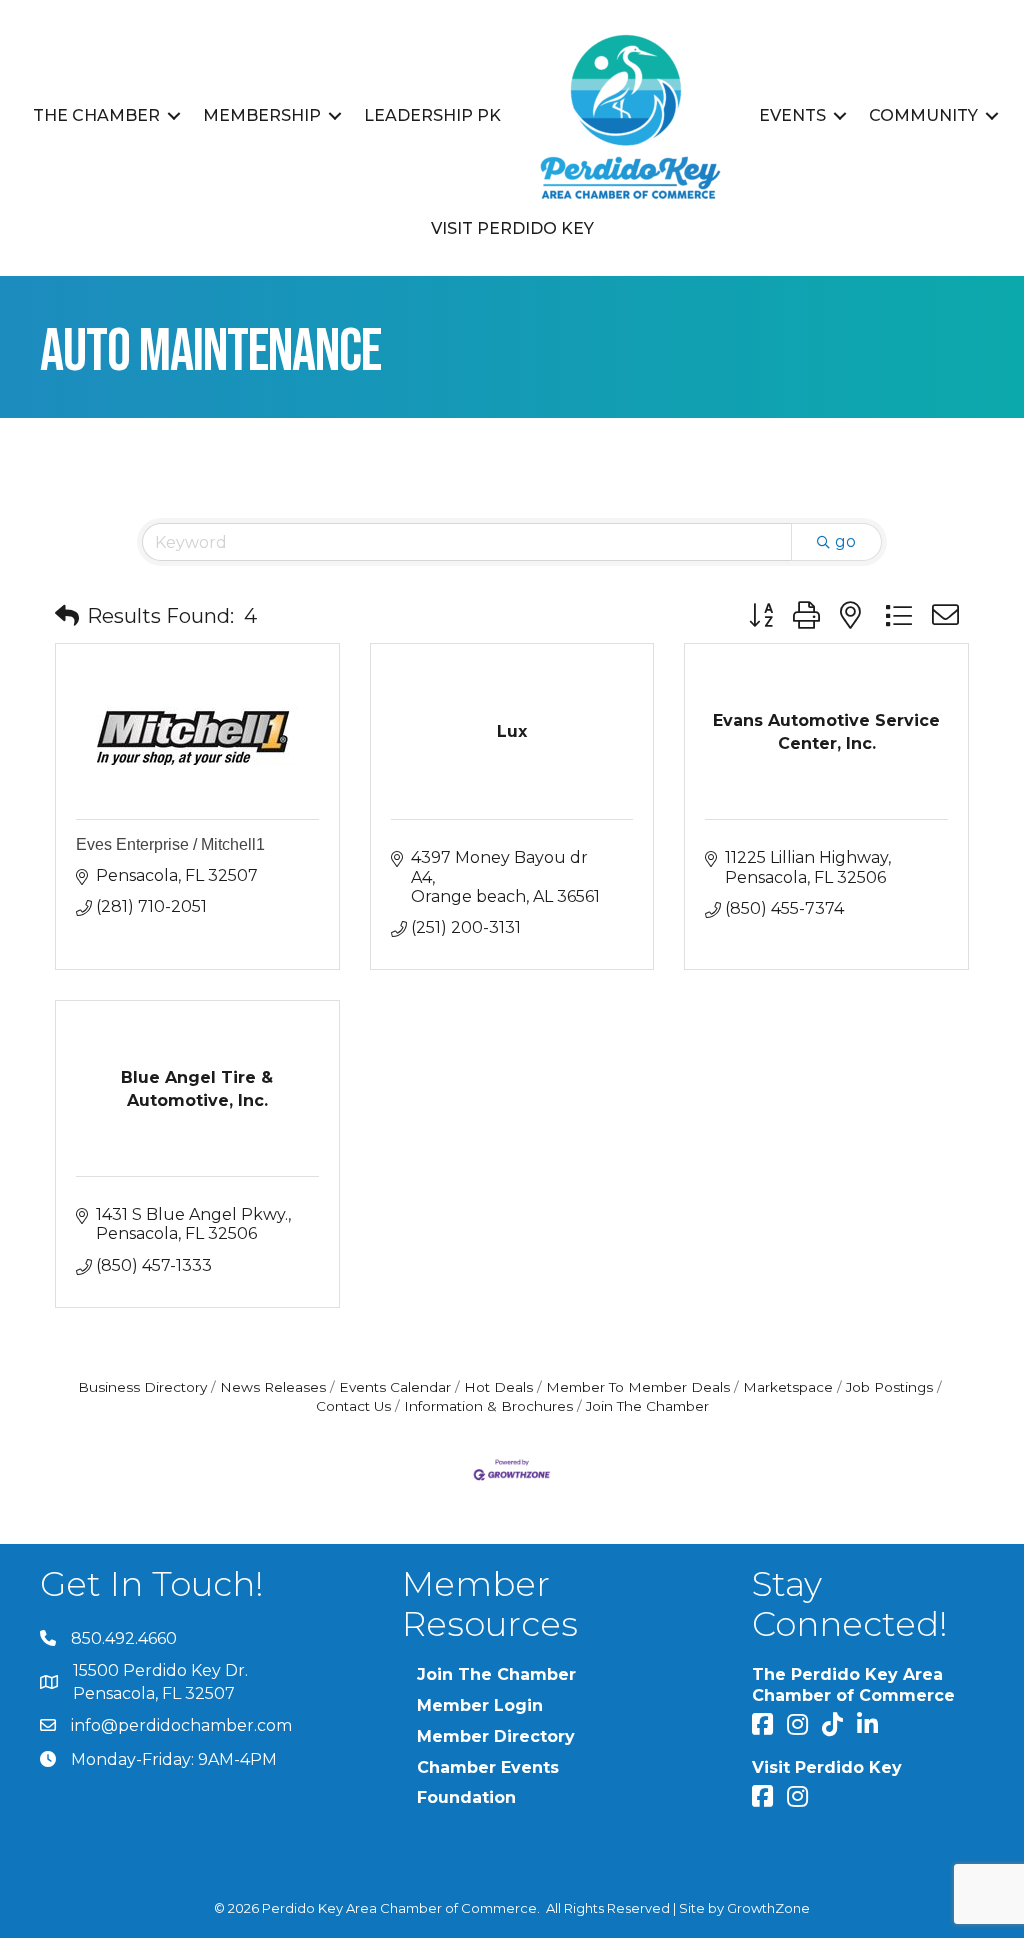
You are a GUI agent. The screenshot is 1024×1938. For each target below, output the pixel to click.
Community (923, 115)
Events (792, 115)
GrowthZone (768, 1908)
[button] (67, 616)
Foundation (466, 1797)
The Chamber (96, 115)
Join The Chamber (647, 1406)
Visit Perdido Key (512, 228)
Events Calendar (395, 1387)
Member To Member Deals (638, 1387)
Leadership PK (432, 115)
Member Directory (496, 1736)
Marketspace (788, 1387)
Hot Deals (498, 1387)
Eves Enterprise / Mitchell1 (170, 844)
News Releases (273, 1387)
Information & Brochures (488, 1406)
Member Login (480, 1705)
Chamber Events (488, 1767)
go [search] (845, 541)
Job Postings (889, 1387)
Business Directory (142, 1387)
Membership (262, 115)
